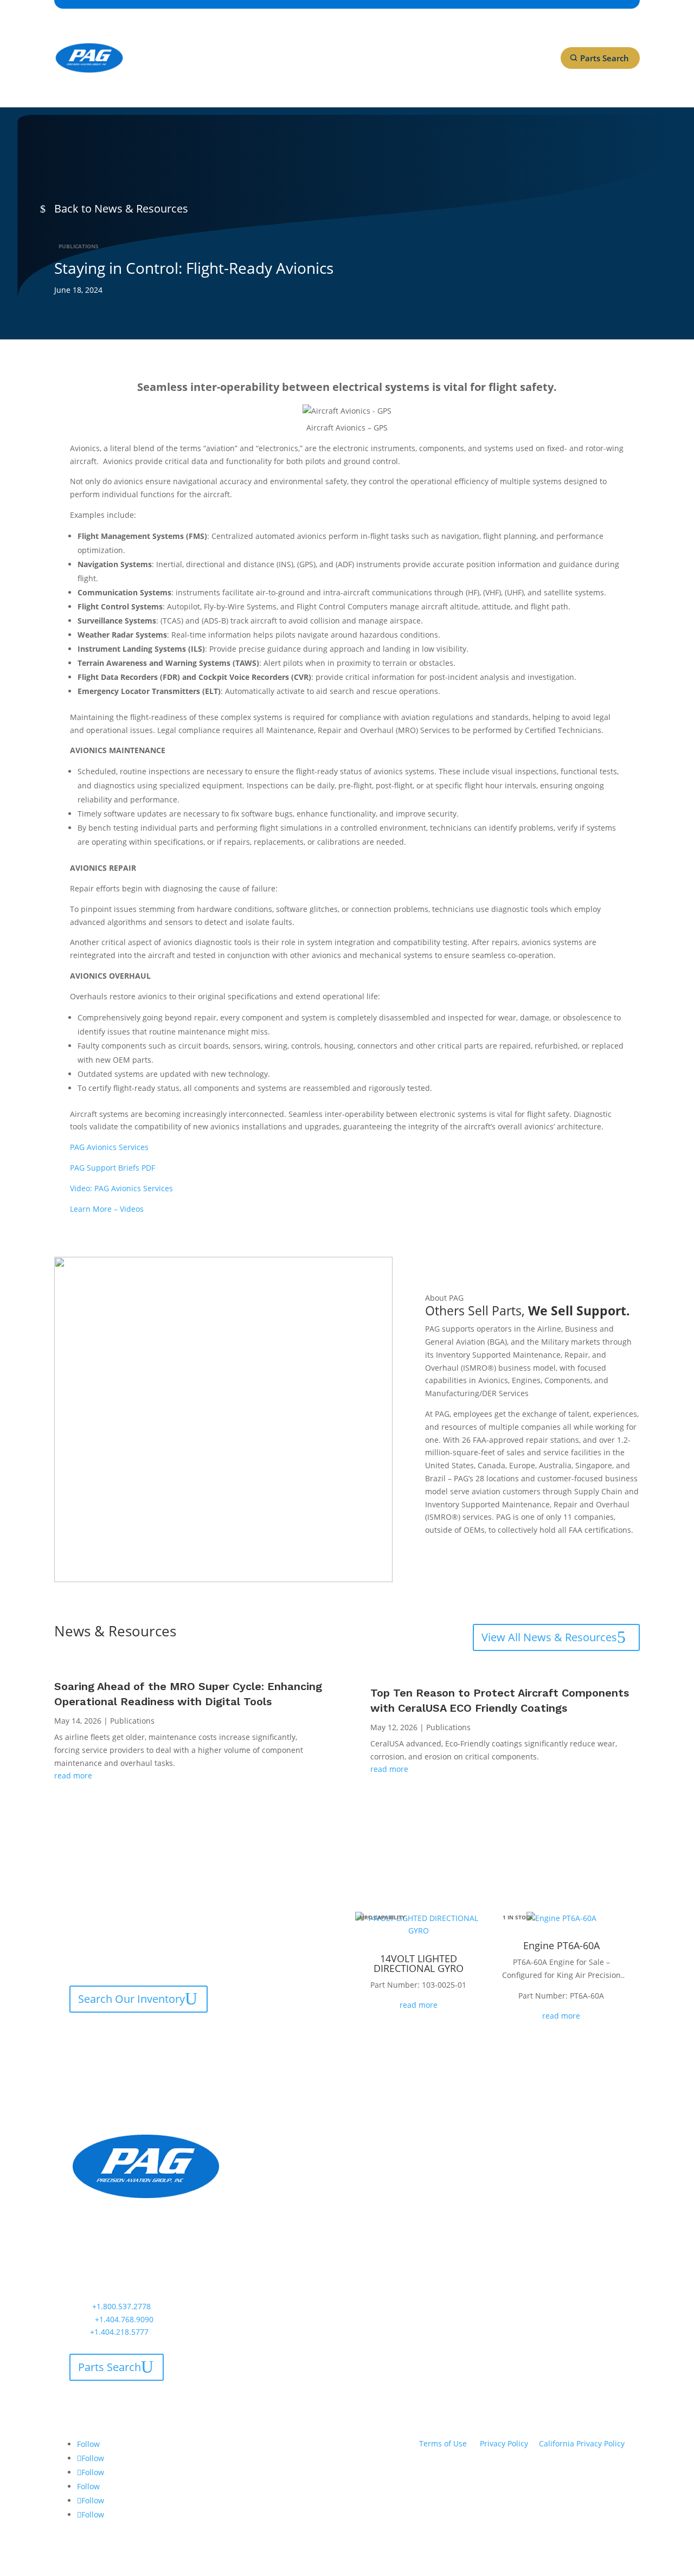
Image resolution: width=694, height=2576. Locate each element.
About (280, 37)
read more (73, 1775)
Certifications (232, 37)
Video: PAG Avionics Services (121, 1188)
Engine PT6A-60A (561, 1945)
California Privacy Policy (582, 2443)
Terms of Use (443, 2443)
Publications (79, 246)
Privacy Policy (504, 2443)
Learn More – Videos (107, 1209)
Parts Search (605, 58)
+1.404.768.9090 (124, 2319)
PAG (467, 2140)
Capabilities (163, 37)
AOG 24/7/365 (166, 78)
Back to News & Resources (121, 208)
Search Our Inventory (131, 1999)
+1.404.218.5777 (119, 2332)
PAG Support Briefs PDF (113, 1168)
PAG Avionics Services (109, 1147)
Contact (420, 37)
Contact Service (117, 2035)
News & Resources (348, 37)
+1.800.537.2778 (121, 2306)
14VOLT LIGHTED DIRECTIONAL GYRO (419, 1963)
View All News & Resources (549, 1637)
